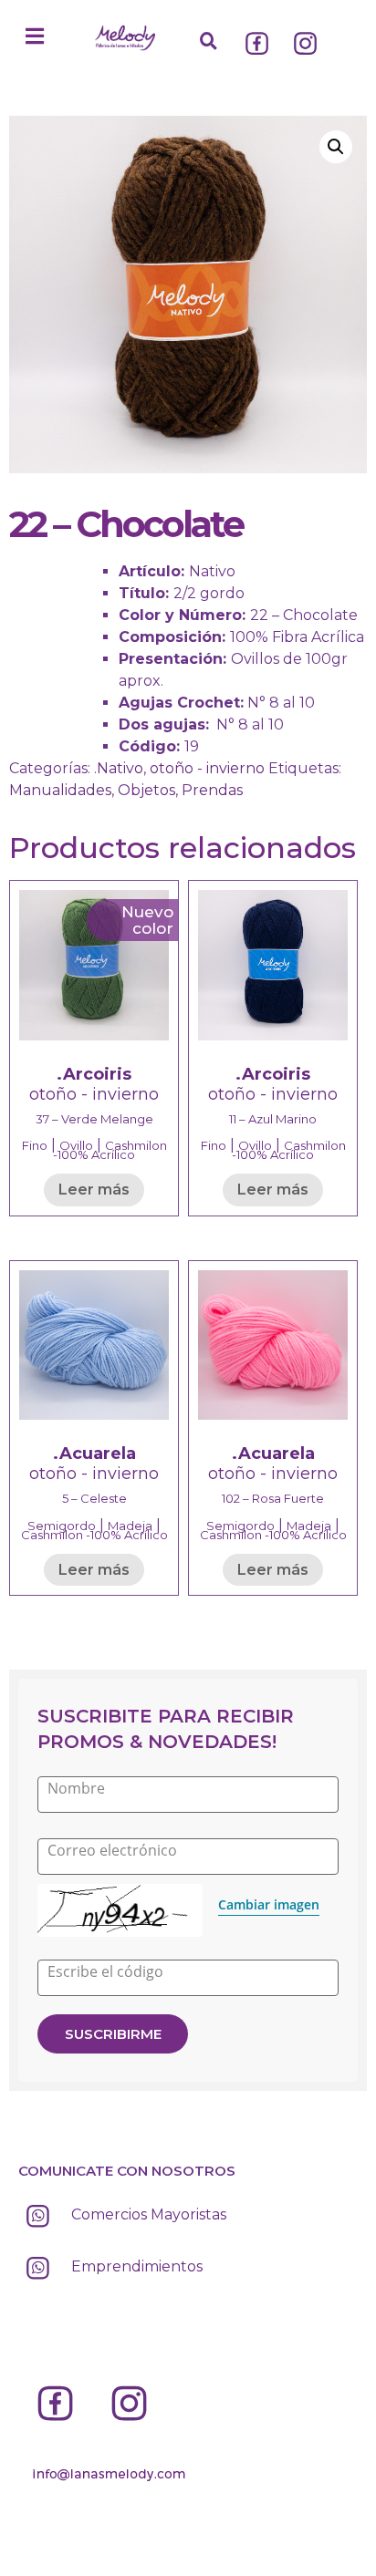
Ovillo (76, 1145)
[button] (35, 36)
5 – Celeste (94, 1498)
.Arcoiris (94, 1074)
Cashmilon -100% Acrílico (110, 1150)
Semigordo (62, 1526)
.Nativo (119, 768)
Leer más (94, 1190)
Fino (35, 1145)
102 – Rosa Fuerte (273, 1498)
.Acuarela (94, 1454)
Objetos (146, 790)
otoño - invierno (207, 768)
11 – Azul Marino (273, 1119)
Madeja (130, 1526)
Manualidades (60, 790)
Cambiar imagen (269, 1904)
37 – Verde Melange (94, 1119)
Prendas (212, 790)
